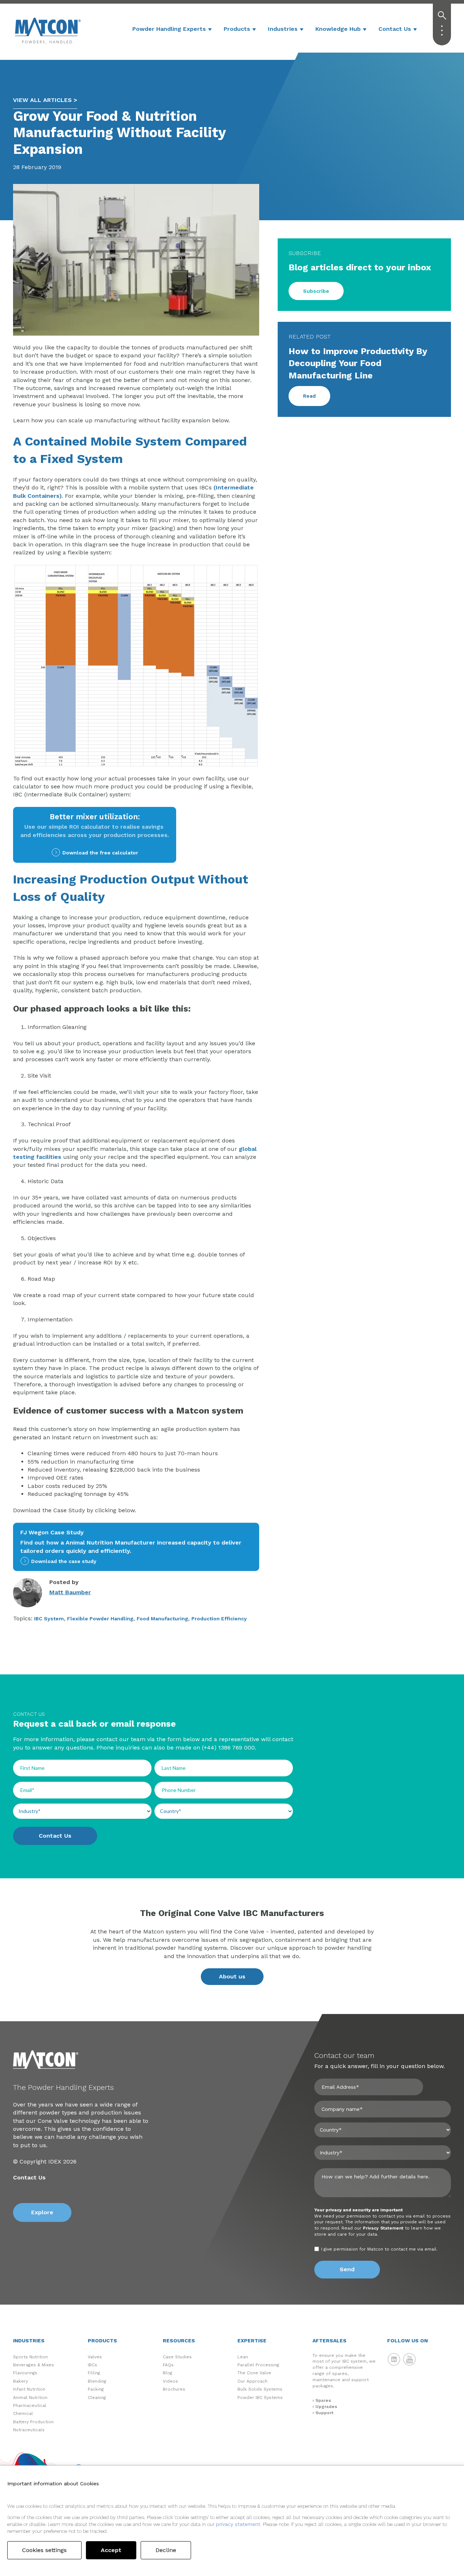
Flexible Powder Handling (100, 1619)
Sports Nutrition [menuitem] (30, 2357)
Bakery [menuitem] (20, 2381)
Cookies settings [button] (44, 2550)
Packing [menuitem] (96, 2389)
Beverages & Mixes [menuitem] (34, 2365)
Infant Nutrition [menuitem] (29, 2389)
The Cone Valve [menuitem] (254, 2373)
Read (309, 396)
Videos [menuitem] (170, 2381)
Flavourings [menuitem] (25, 2373)
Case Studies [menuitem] (177, 2357)
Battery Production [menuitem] (33, 2422)
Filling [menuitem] (94, 2373)
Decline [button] (166, 2550)
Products (237, 29)
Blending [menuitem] (97, 2381)
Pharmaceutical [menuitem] (30, 2405)
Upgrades (326, 2407)
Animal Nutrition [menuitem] (30, 2397)
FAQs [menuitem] (168, 2365)
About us (232, 1976)
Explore (42, 2212)
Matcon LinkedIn (394, 2359)
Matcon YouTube (410, 2359)
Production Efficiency (219, 1619)
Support (324, 2413)
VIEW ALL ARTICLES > (45, 100)
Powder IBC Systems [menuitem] (260, 2397)
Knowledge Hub (338, 29)
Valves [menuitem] (95, 2357)
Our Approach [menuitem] (252, 2381)
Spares (323, 2400)
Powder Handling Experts (169, 29)
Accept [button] (111, 2550)
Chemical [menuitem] (23, 2413)
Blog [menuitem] (167, 2373)
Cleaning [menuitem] (97, 2397)
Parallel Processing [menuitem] (258, 2365)
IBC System (49, 1619)
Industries (283, 29)
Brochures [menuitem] (174, 2389)
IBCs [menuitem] (92, 2365)
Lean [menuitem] (243, 2357)
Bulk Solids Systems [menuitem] (260, 2389)
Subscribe (316, 291)
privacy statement (238, 2524)
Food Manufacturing (162, 1619)
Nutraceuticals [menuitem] (29, 2430)
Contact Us (395, 29)
